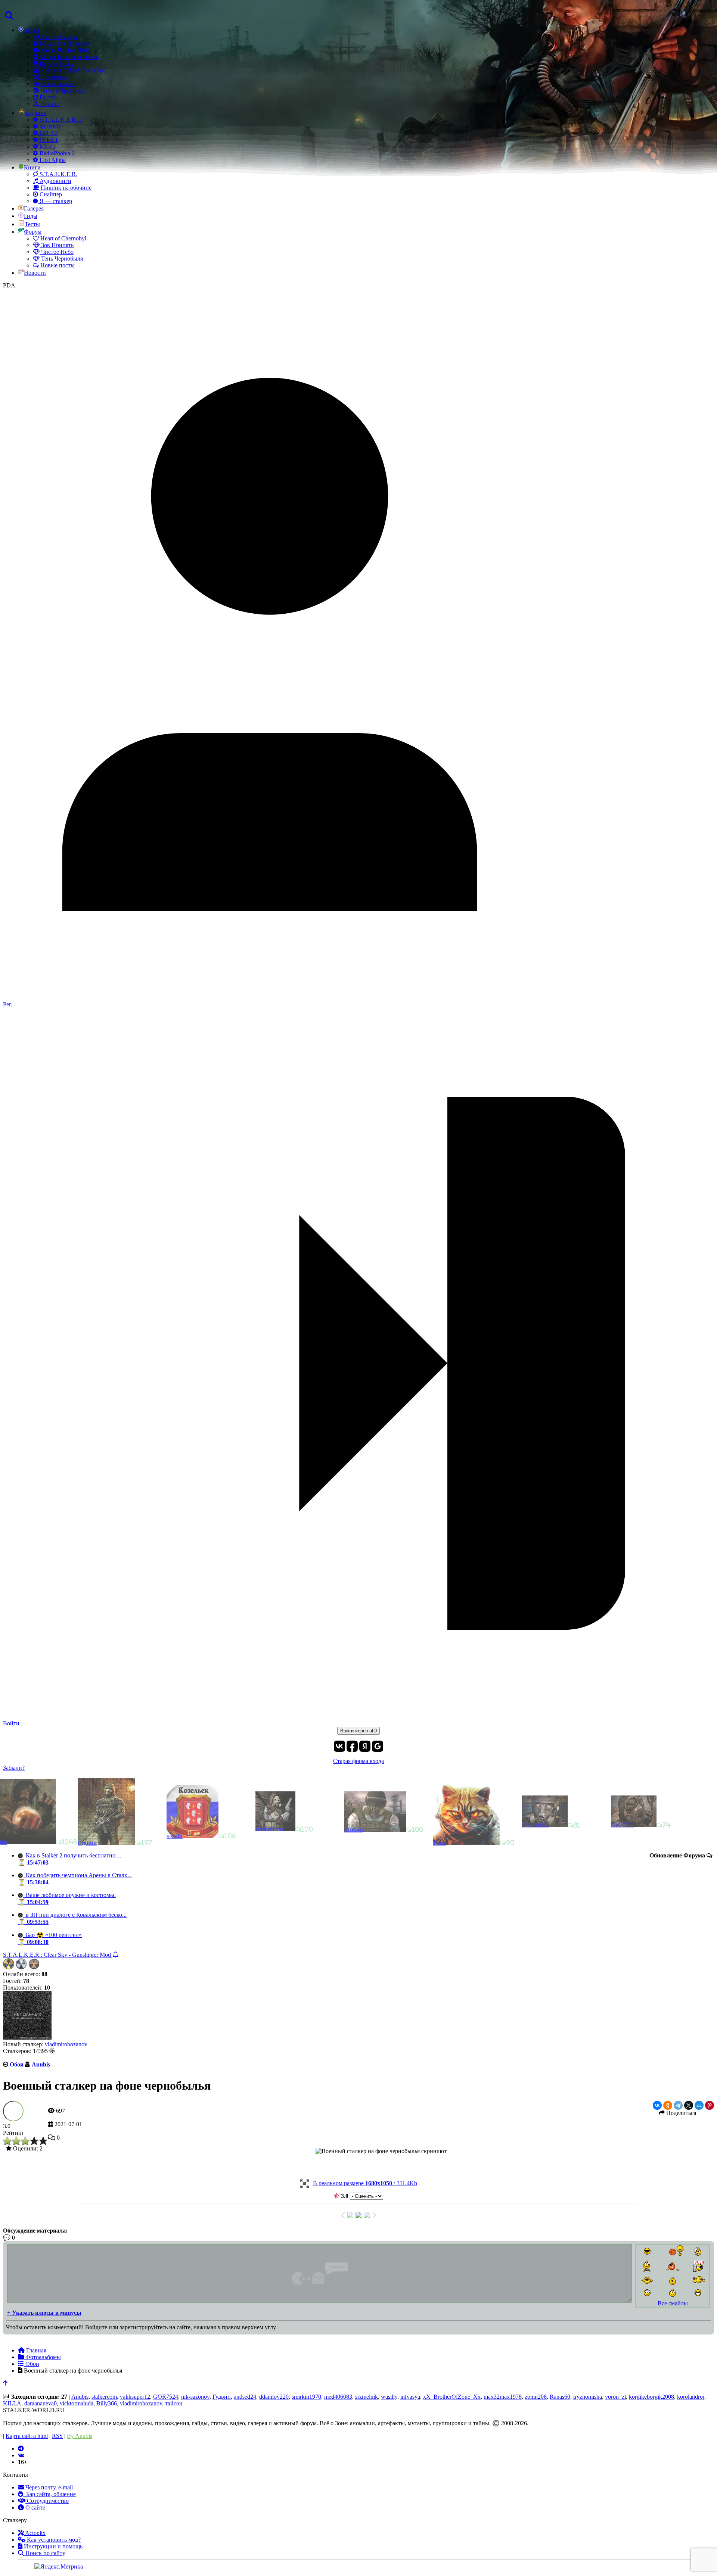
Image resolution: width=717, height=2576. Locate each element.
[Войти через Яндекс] (365, 1746)
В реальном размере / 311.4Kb (365, 2183)
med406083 (338, 2397)
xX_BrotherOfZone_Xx (452, 2397)
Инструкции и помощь (52, 2546)
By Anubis (80, 2436)
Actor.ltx (35, 2533)
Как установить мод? (53, 2540)
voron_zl (615, 2397)
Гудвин (222, 2397)
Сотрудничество (47, 2501)
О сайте (35, 2508)
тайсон (174, 2403)
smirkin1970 (306, 2397)
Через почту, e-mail (48, 2487)
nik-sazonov (195, 2397)
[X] (689, 2105)
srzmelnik (367, 2397)
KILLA (12, 2403)
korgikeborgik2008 (651, 2397)
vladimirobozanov (66, 2044)
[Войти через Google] (378, 1746)
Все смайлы (673, 2303)
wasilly (389, 2397)
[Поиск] (8, 16)
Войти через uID (358, 1731)
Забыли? (14, 1768)
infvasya (410, 2397)
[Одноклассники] (668, 2105)
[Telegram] (678, 2105)
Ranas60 (560, 2397)
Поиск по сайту (45, 2553)
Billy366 (107, 2403)
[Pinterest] (710, 2105)
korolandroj (691, 2397)
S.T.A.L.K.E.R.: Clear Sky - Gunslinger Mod (58, 1955)
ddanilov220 (274, 2397)
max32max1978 (503, 2397)
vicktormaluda (77, 2403)
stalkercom (104, 2397)
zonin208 (536, 2397)
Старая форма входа (358, 1761)
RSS (57, 2436)
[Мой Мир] (699, 2105)
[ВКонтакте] (657, 2105)
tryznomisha (588, 2397)
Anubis (80, 2397)
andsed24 (245, 2397)
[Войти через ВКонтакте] (339, 1746)
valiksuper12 (135, 2397)
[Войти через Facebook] (352, 1746)
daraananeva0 (41, 2403)
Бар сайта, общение (49, 2494)
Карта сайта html (27, 2436)
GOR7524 (166, 2397)
